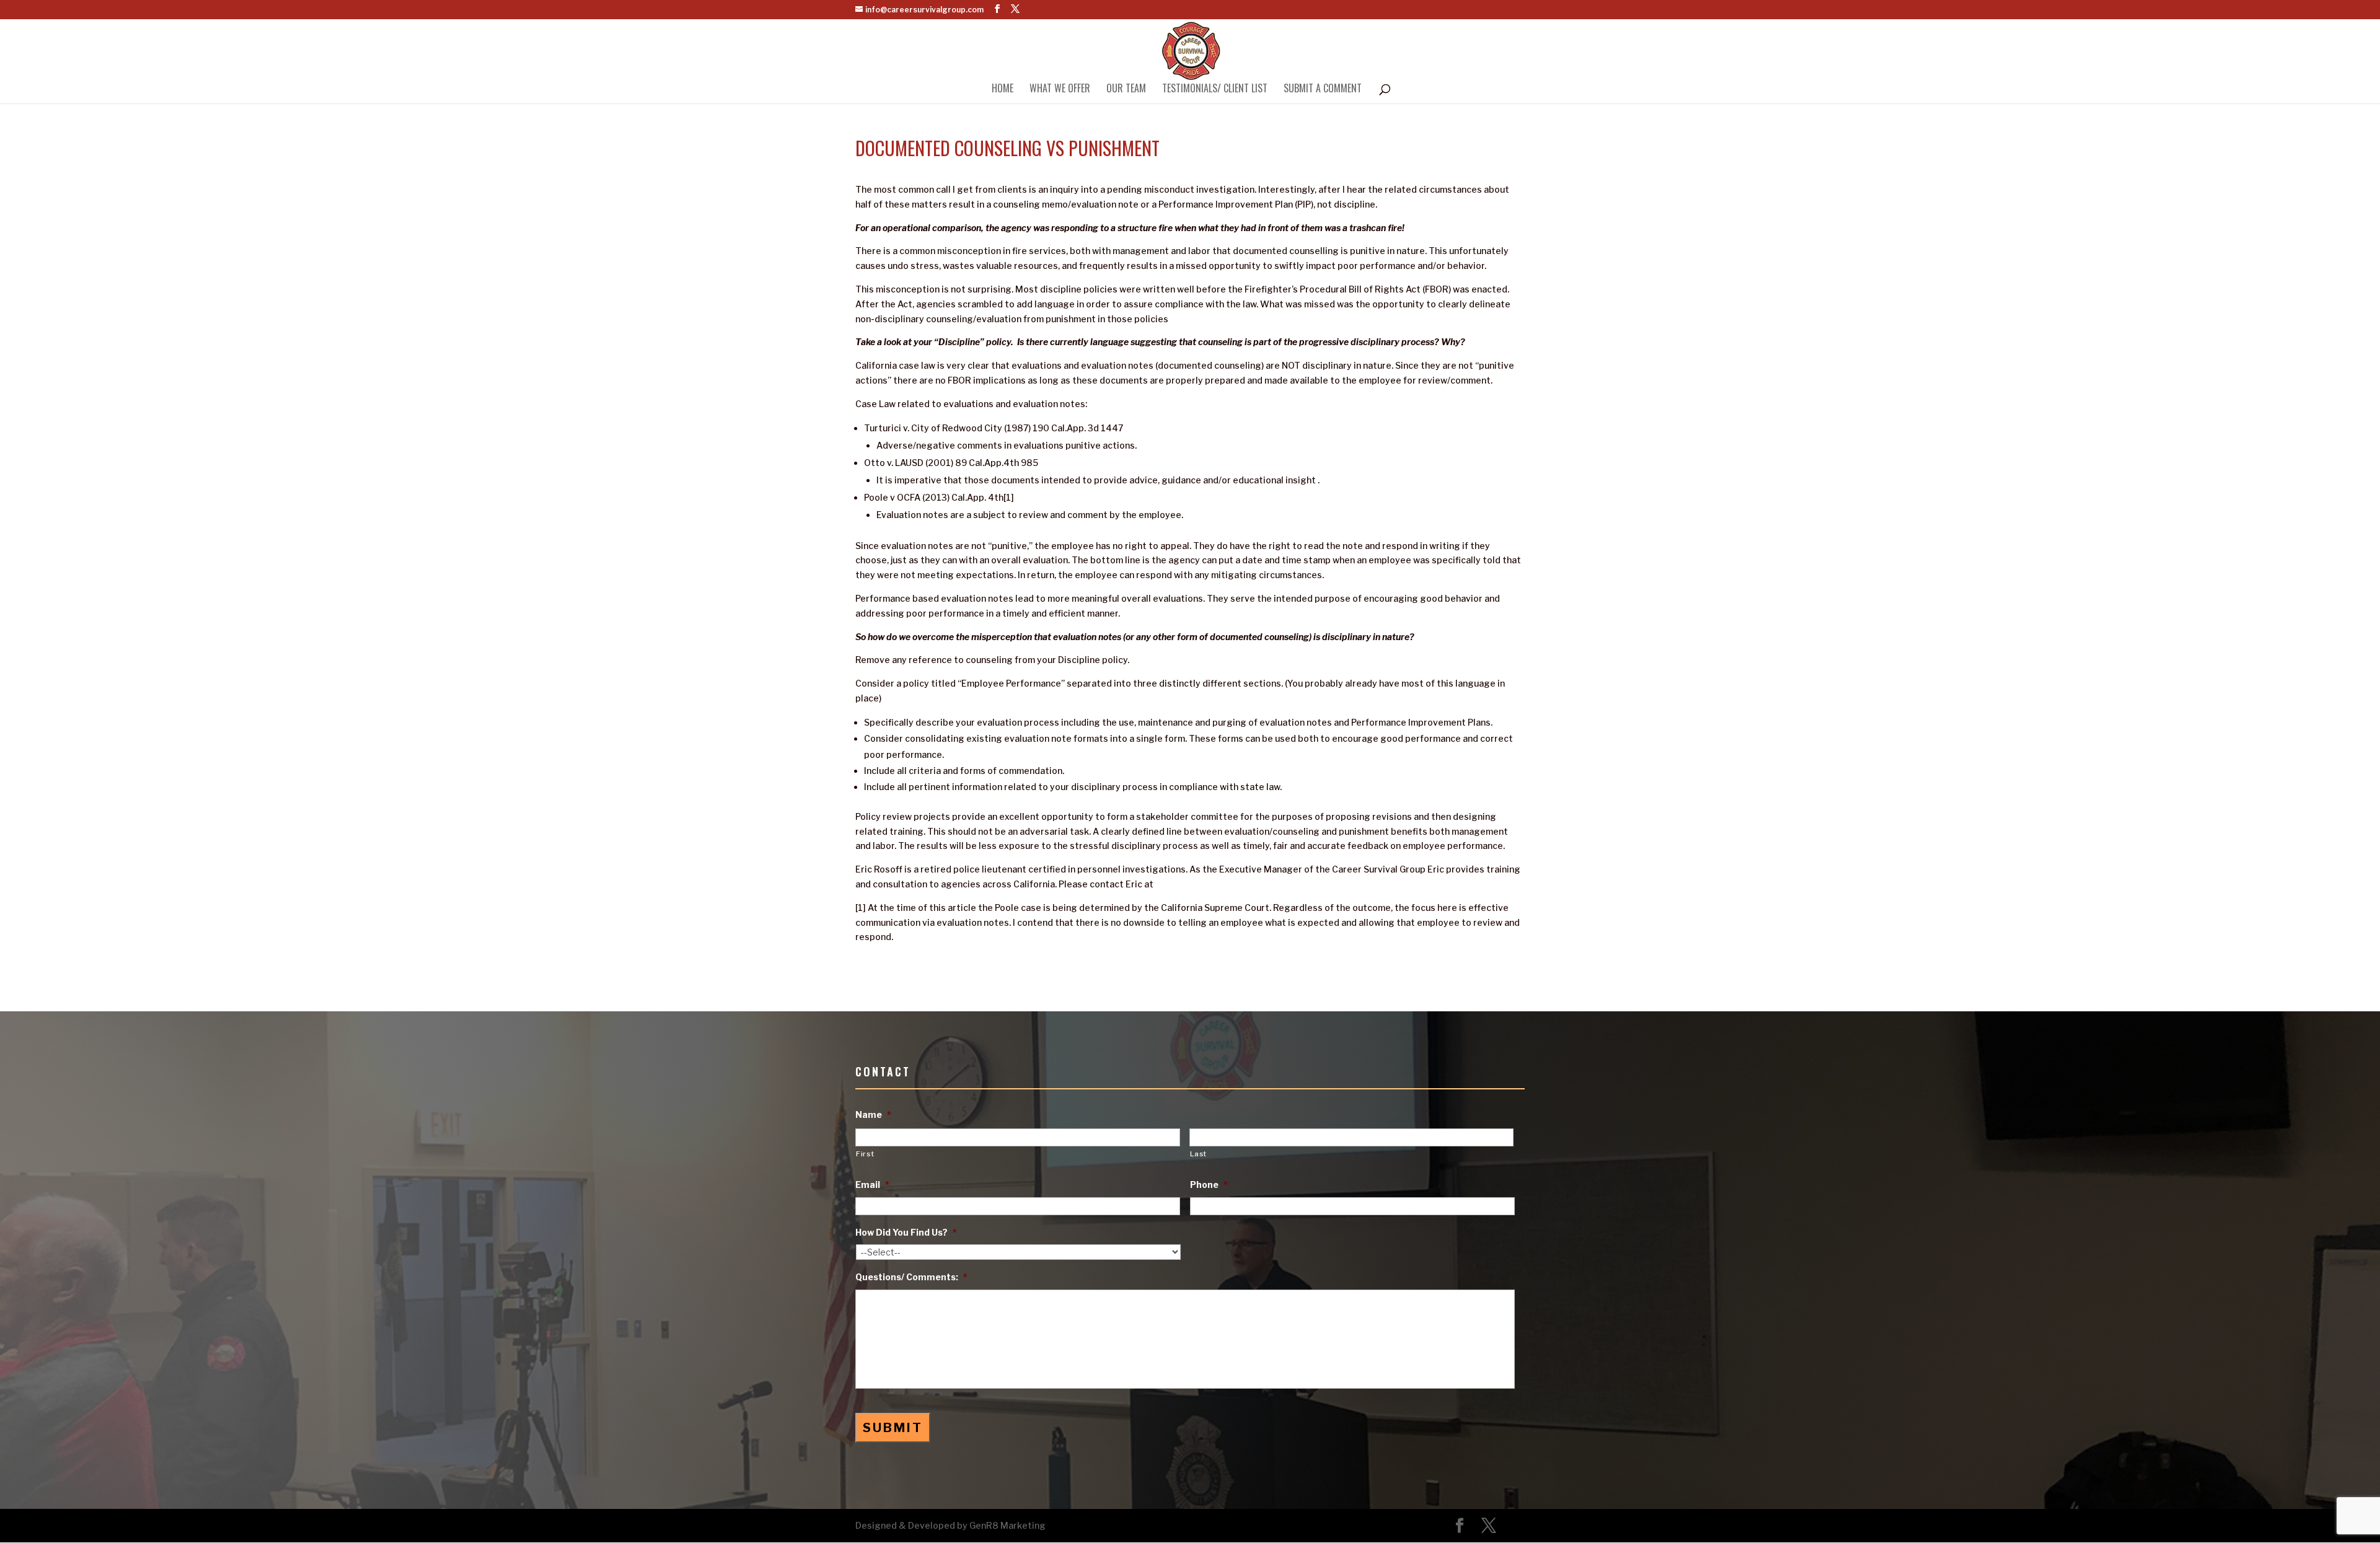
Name (873, 1114)
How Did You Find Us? (906, 1232)
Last (1199, 1154)
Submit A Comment (1323, 90)
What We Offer (1060, 90)
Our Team (1126, 90)
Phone (1209, 1185)
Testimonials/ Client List (1215, 90)
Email (872, 1185)
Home (1003, 90)
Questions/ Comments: (911, 1277)
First (865, 1154)
